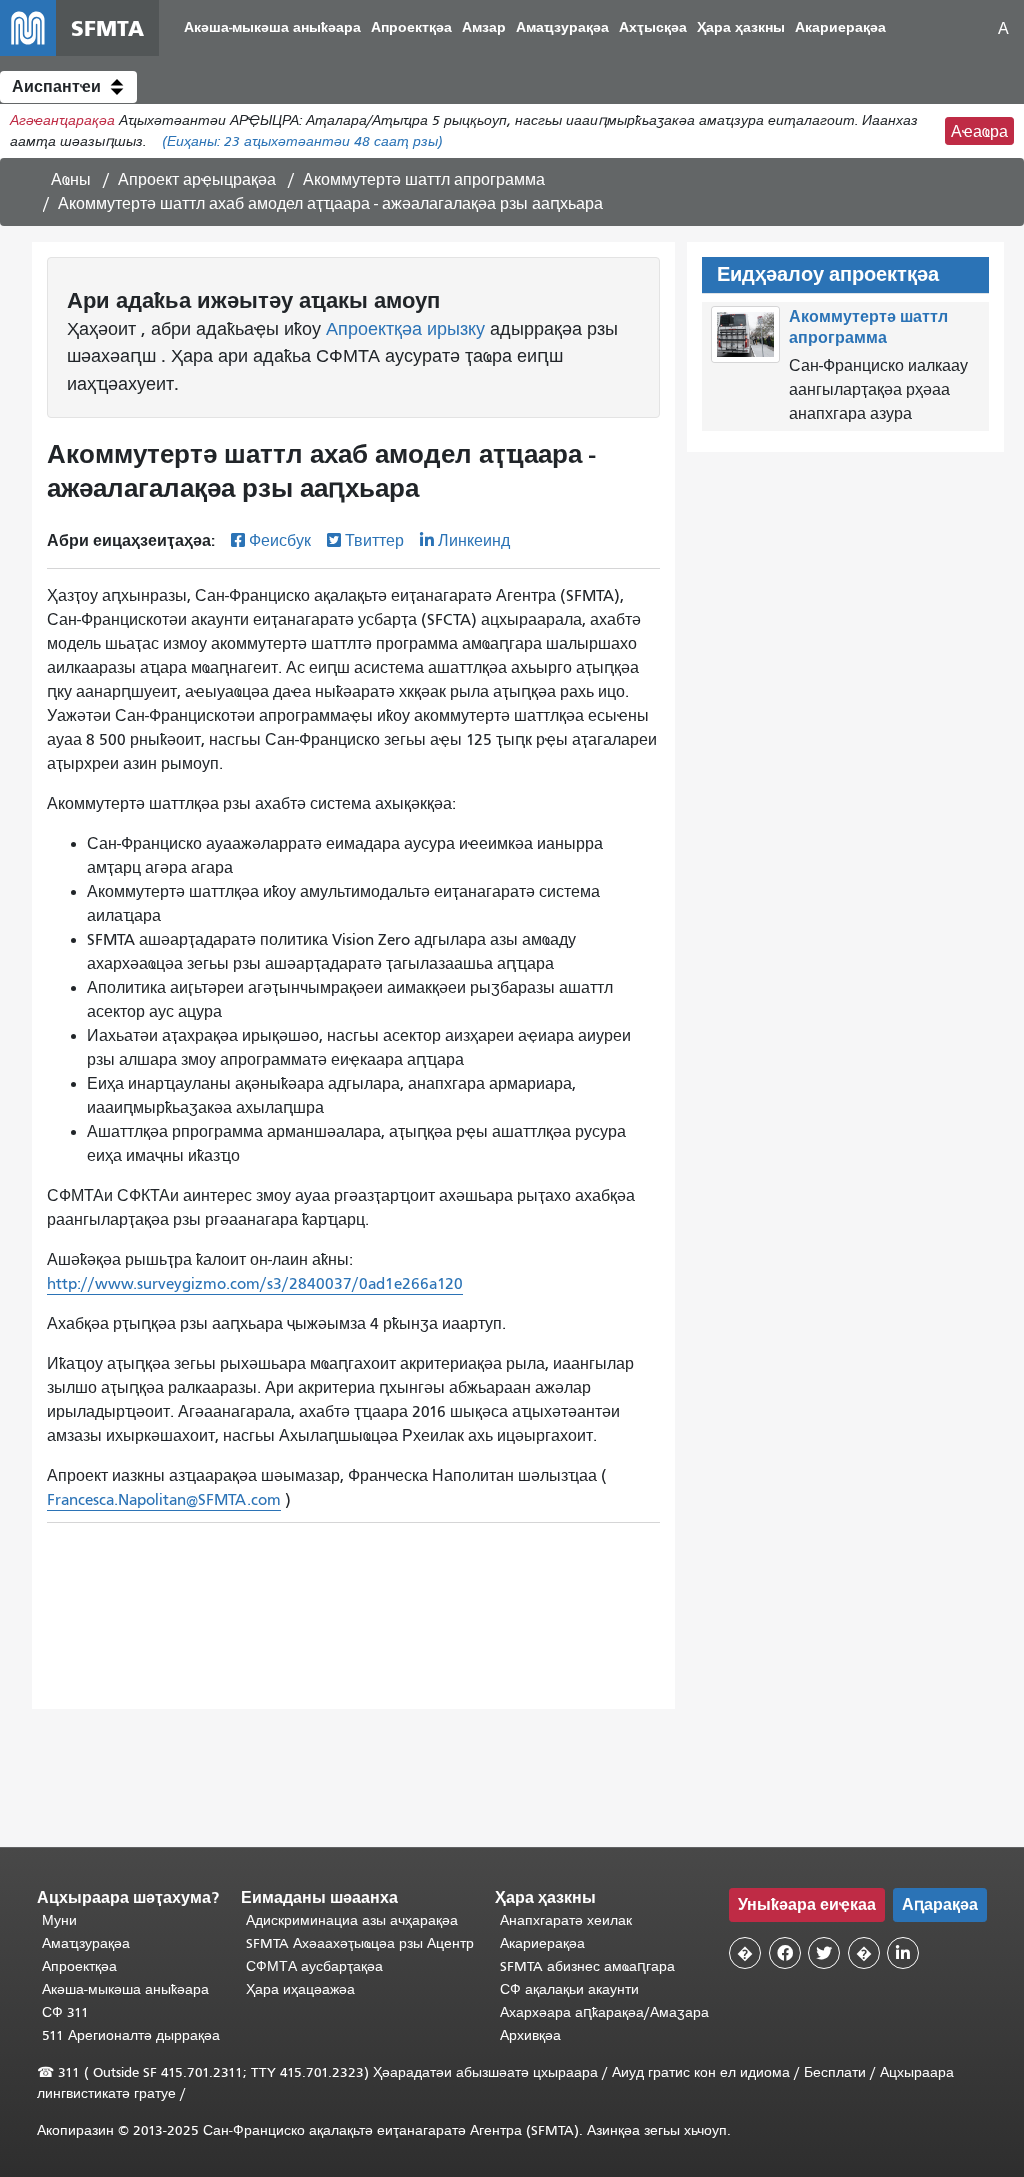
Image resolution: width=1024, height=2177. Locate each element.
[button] (68, 87)
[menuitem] (272, 28)
